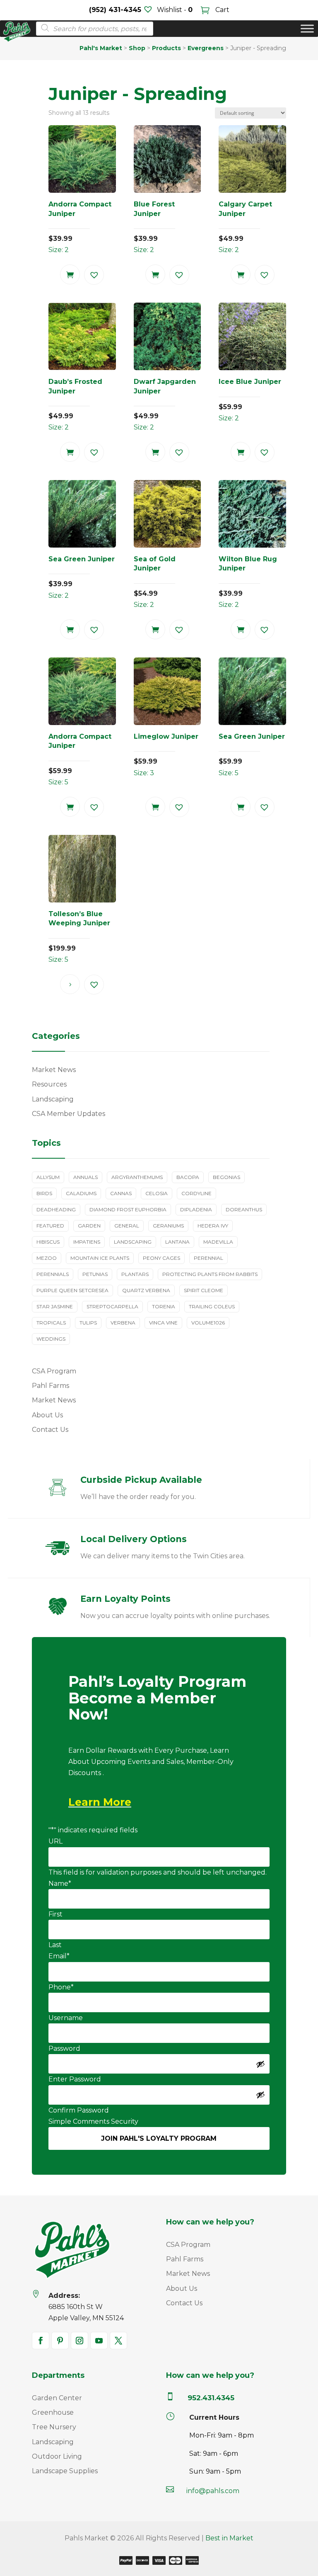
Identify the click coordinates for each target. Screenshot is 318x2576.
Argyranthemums (137, 1177)
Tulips (88, 1323)
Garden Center (57, 2398)
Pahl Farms (51, 1386)
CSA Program (54, 1371)
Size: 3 (166, 755)
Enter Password (75, 2079)
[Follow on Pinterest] (60, 2341)
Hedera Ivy (213, 1226)
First (55, 1914)
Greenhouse (53, 2412)
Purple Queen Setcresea (72, 1290)
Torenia (164, 1306)
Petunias (95, 1274)
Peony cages (161, 1258)
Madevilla (218, 1242)
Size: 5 (80, 759)
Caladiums (81, 1193)
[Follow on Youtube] (99, 2341)
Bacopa (188, 1177)
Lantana (177, 1242)
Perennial (208, 1258)
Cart (222, 10)
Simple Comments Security (93, 2121)
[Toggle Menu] (307, 29)
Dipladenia (196, 1209)
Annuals (86, 1177)
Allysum (48, 1177)
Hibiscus (48, 1242)
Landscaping (53, 1099)
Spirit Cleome (204, 1290)
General (127, 1226)
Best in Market (229, 2538)
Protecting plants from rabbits (210, 1274)
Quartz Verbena (146, 1290)
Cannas (121, 1193)
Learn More (100, 1802)
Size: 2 (80, 227)
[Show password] (260, 2064)
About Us (47, 1415)
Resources (49, 1084)
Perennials (53, 1274)
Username (66, 2018)
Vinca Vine (163, 1323)
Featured (50, 1226)
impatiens (87, 1242)
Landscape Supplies (65, 2471)
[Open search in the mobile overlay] (92, 29)
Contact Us (50, 1430)
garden (89, 1226)
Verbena (123, 1323)
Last (55, 1945)
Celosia (157, 1193)
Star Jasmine (55, 1306)
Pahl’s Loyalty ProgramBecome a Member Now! (157, 1698)
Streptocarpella (112, 1306)
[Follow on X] (118, 2341)
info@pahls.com (213, 2491)
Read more (70, 984)
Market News (54, 1070)
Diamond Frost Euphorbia (128, 1209)
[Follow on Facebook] (41, 2341)
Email (59, 1956)
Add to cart (70, 274)
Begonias (226, 1177)
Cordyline (196, 1193)
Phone (61, 1987)
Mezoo (47, 1258)
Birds (44, 1193)
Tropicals (51, 1323)
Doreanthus (244, 1209)
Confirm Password (79, 2110)
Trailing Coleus (212, 1306)
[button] (94, 275)
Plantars (135, 1274)
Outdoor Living (57, 2456)
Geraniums (168, 1226)
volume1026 (208, 1323)
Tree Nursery (54, 2427)
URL (55, 1841)
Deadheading (56, 1209)
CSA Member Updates (69, 1114)
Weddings (51, 1339)
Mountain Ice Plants (100, 1258)
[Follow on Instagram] (79, 2341)
